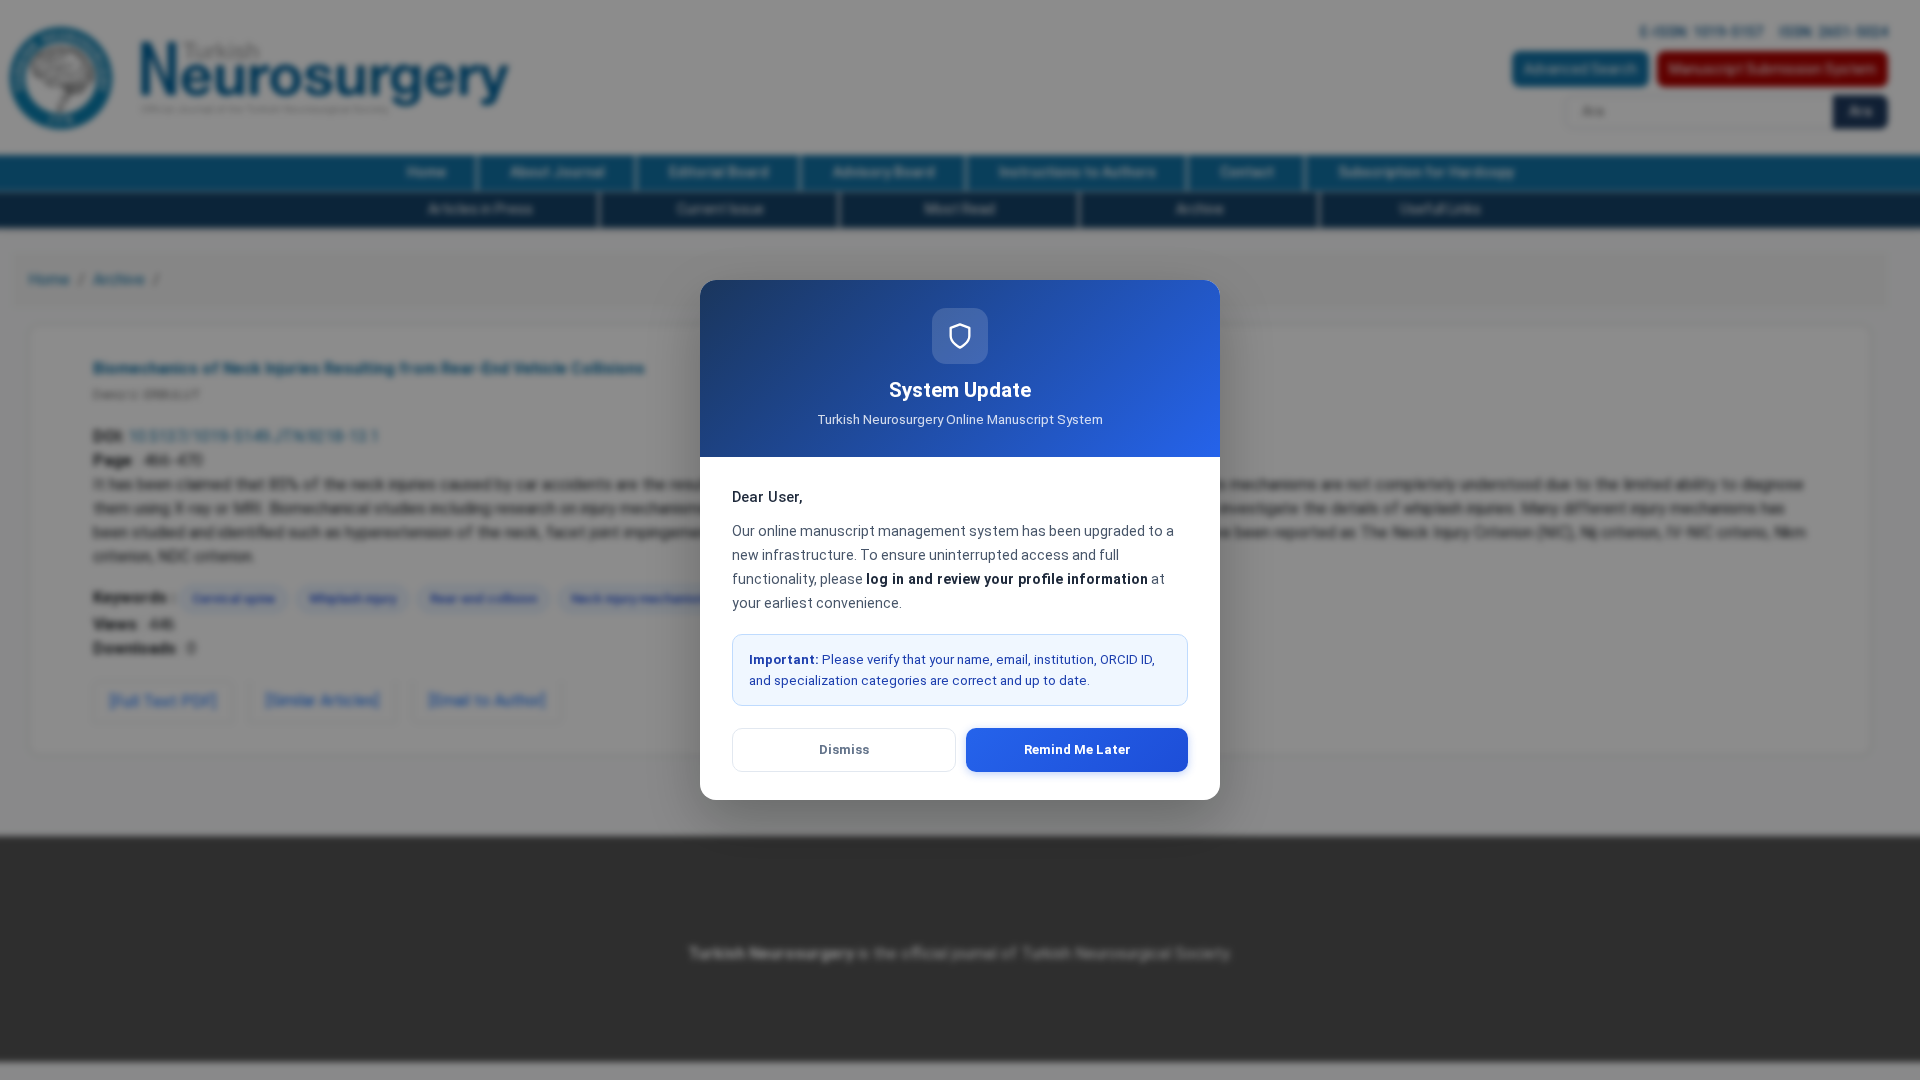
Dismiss (844, 749)
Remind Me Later (1077, 749)
